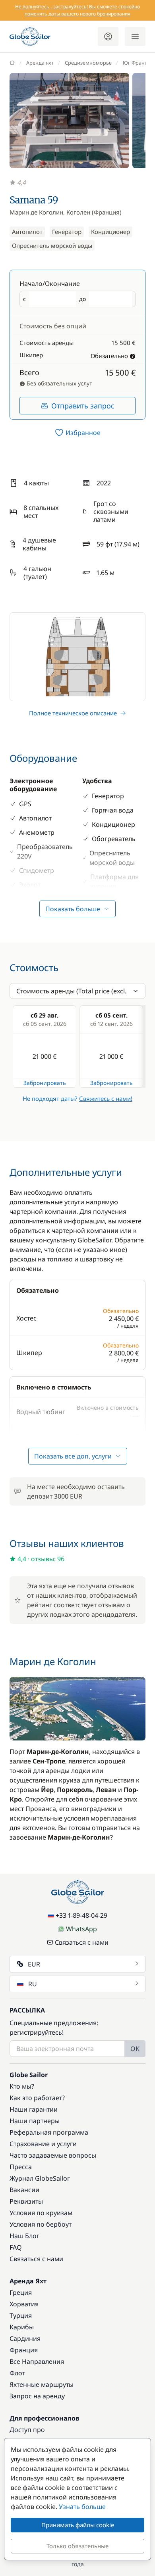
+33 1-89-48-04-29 (81, 1915)
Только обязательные (77, 2546)
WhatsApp (81, 1929)
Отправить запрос (83, 406)
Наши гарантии (34, 2109)
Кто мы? (22, 2086)
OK (135, 2049)
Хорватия (24, 2304)
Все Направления (37, 2361)
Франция (24, 2350)
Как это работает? (37, 2098)
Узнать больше (82, 2507)
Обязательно (109, 356)
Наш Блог (24, 2236)
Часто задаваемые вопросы (53, 2155)
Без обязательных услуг (58, 383)
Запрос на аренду (37, 2396)
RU (33, 1984)
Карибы (22, 2327)
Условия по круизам (41, 2213)
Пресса (21, 2167)
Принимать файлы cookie (78, 2525)
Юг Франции (139, 63)
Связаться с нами (82, 1942)
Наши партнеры (35, 2121)
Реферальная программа (49, 2132)
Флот (17, 2373)
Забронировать (45, 1083)
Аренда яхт (40, 63)
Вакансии (24, 2190)
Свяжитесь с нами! (106, 1098)
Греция (21, 2292)
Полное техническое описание (73, 713)
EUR (34, 1964)
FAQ (16, 2247)
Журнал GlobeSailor (40, 2178)
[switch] (77, 433)
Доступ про (27, 2430)
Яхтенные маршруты (42, 2384)
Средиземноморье (88, 63)
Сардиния (25, 2338)
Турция (21, 2315)
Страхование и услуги (43, 2144)
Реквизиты (26, 2201)
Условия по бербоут (41, 2224)
